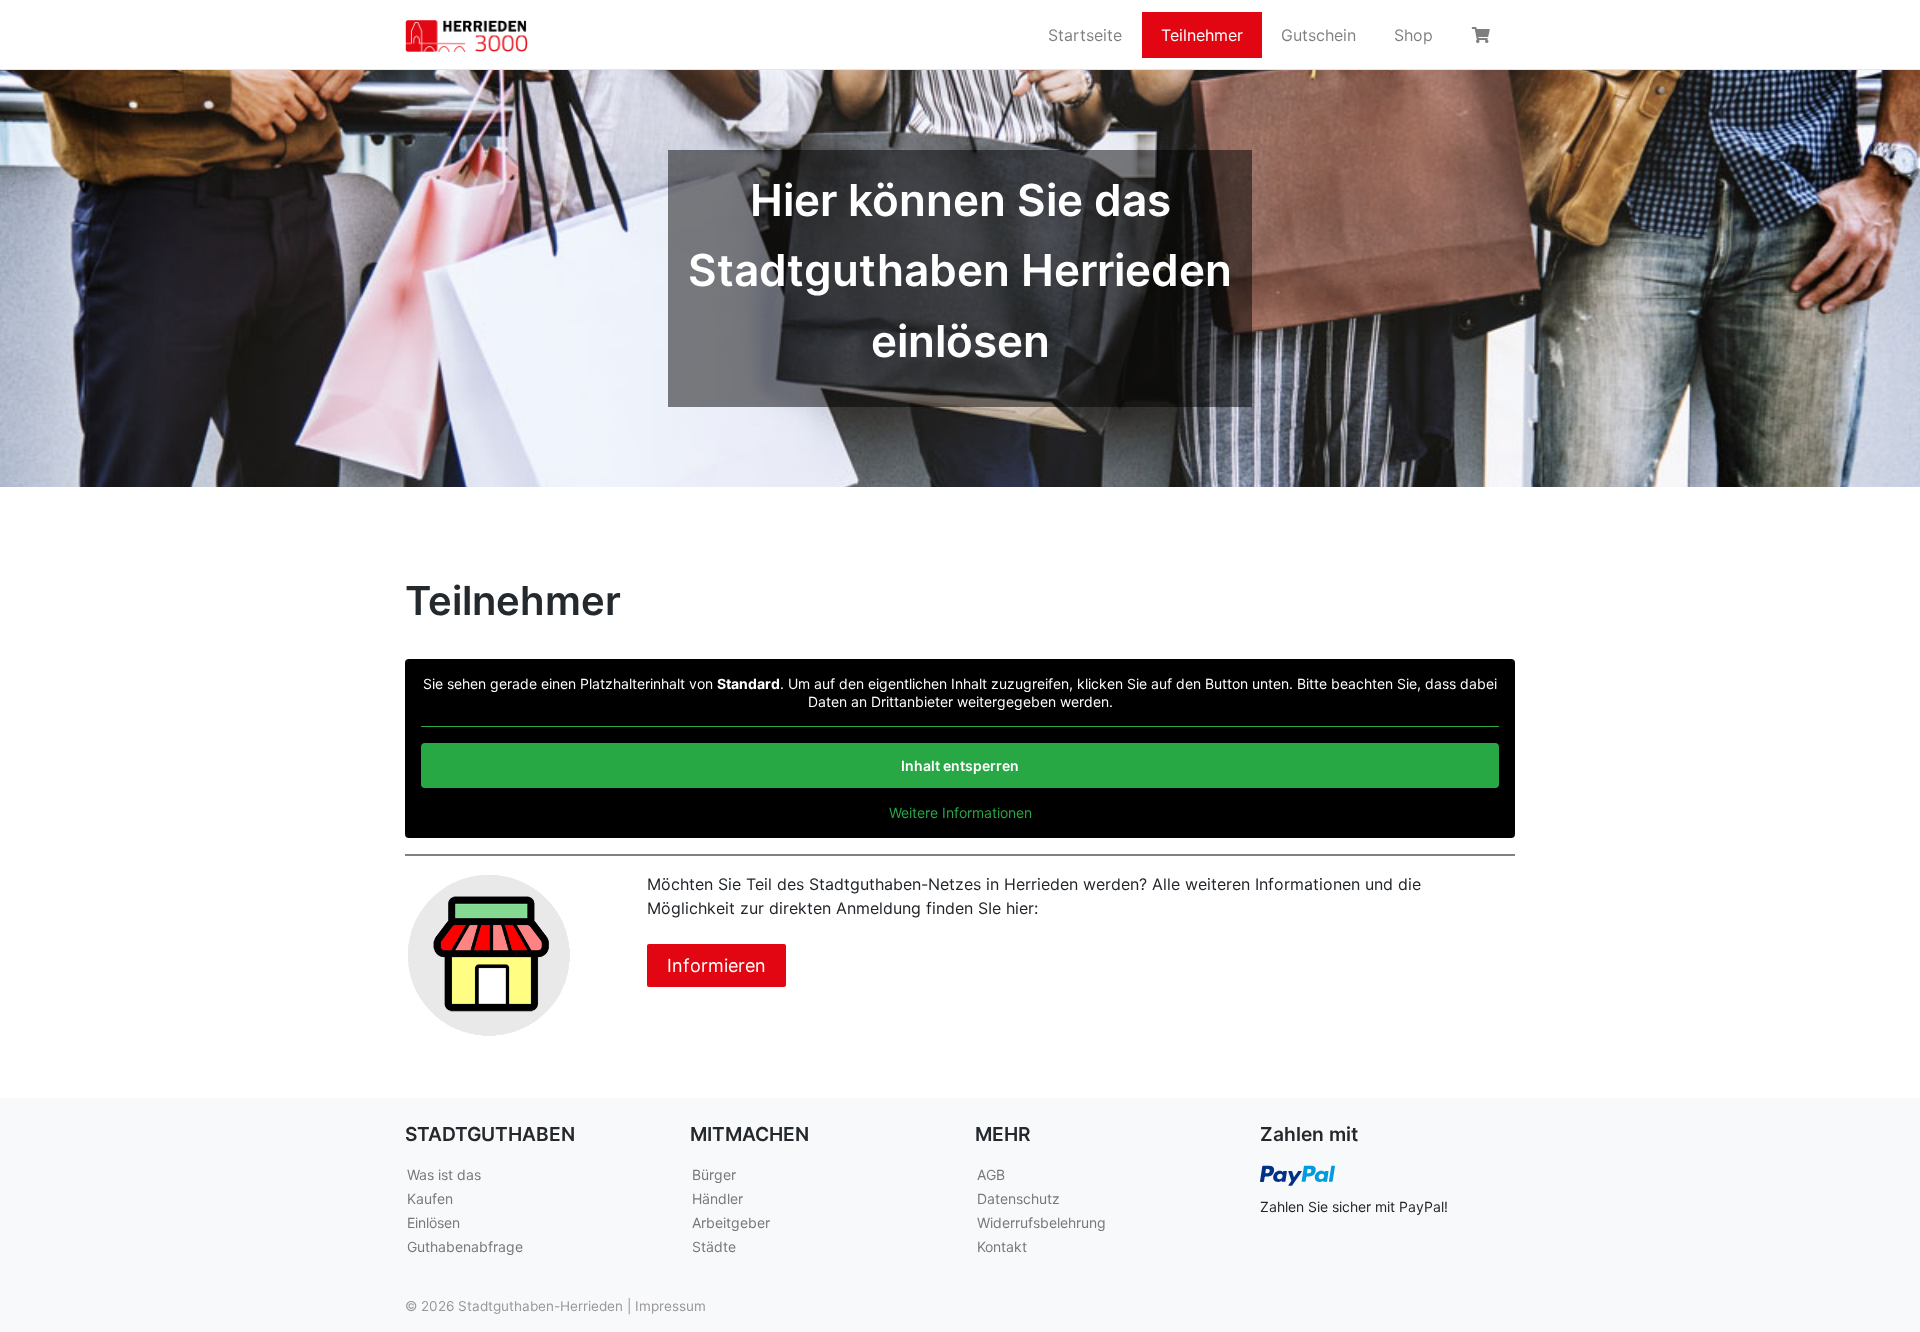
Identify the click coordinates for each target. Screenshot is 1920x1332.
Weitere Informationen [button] (960, 812)
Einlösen (433, 1222)
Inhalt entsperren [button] (960, 765)
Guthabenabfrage (465, 1246)
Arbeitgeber (731, 1222)
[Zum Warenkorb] (1484, 35)
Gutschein (1318, 35)
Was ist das (444, 1174)
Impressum (670, 1306)
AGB (991, 1174)
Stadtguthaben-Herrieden (540, 1306)
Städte (714, 1246)
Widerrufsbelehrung (1041, 1222)
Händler (717, 1198)
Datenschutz (1018, 1198)
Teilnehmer (1202, 35)
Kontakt (1002, 1246)
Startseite (1085, 35)
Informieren (716, 965)
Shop (1413, 35)
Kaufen (430, 1198)
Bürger (714, 1174)
